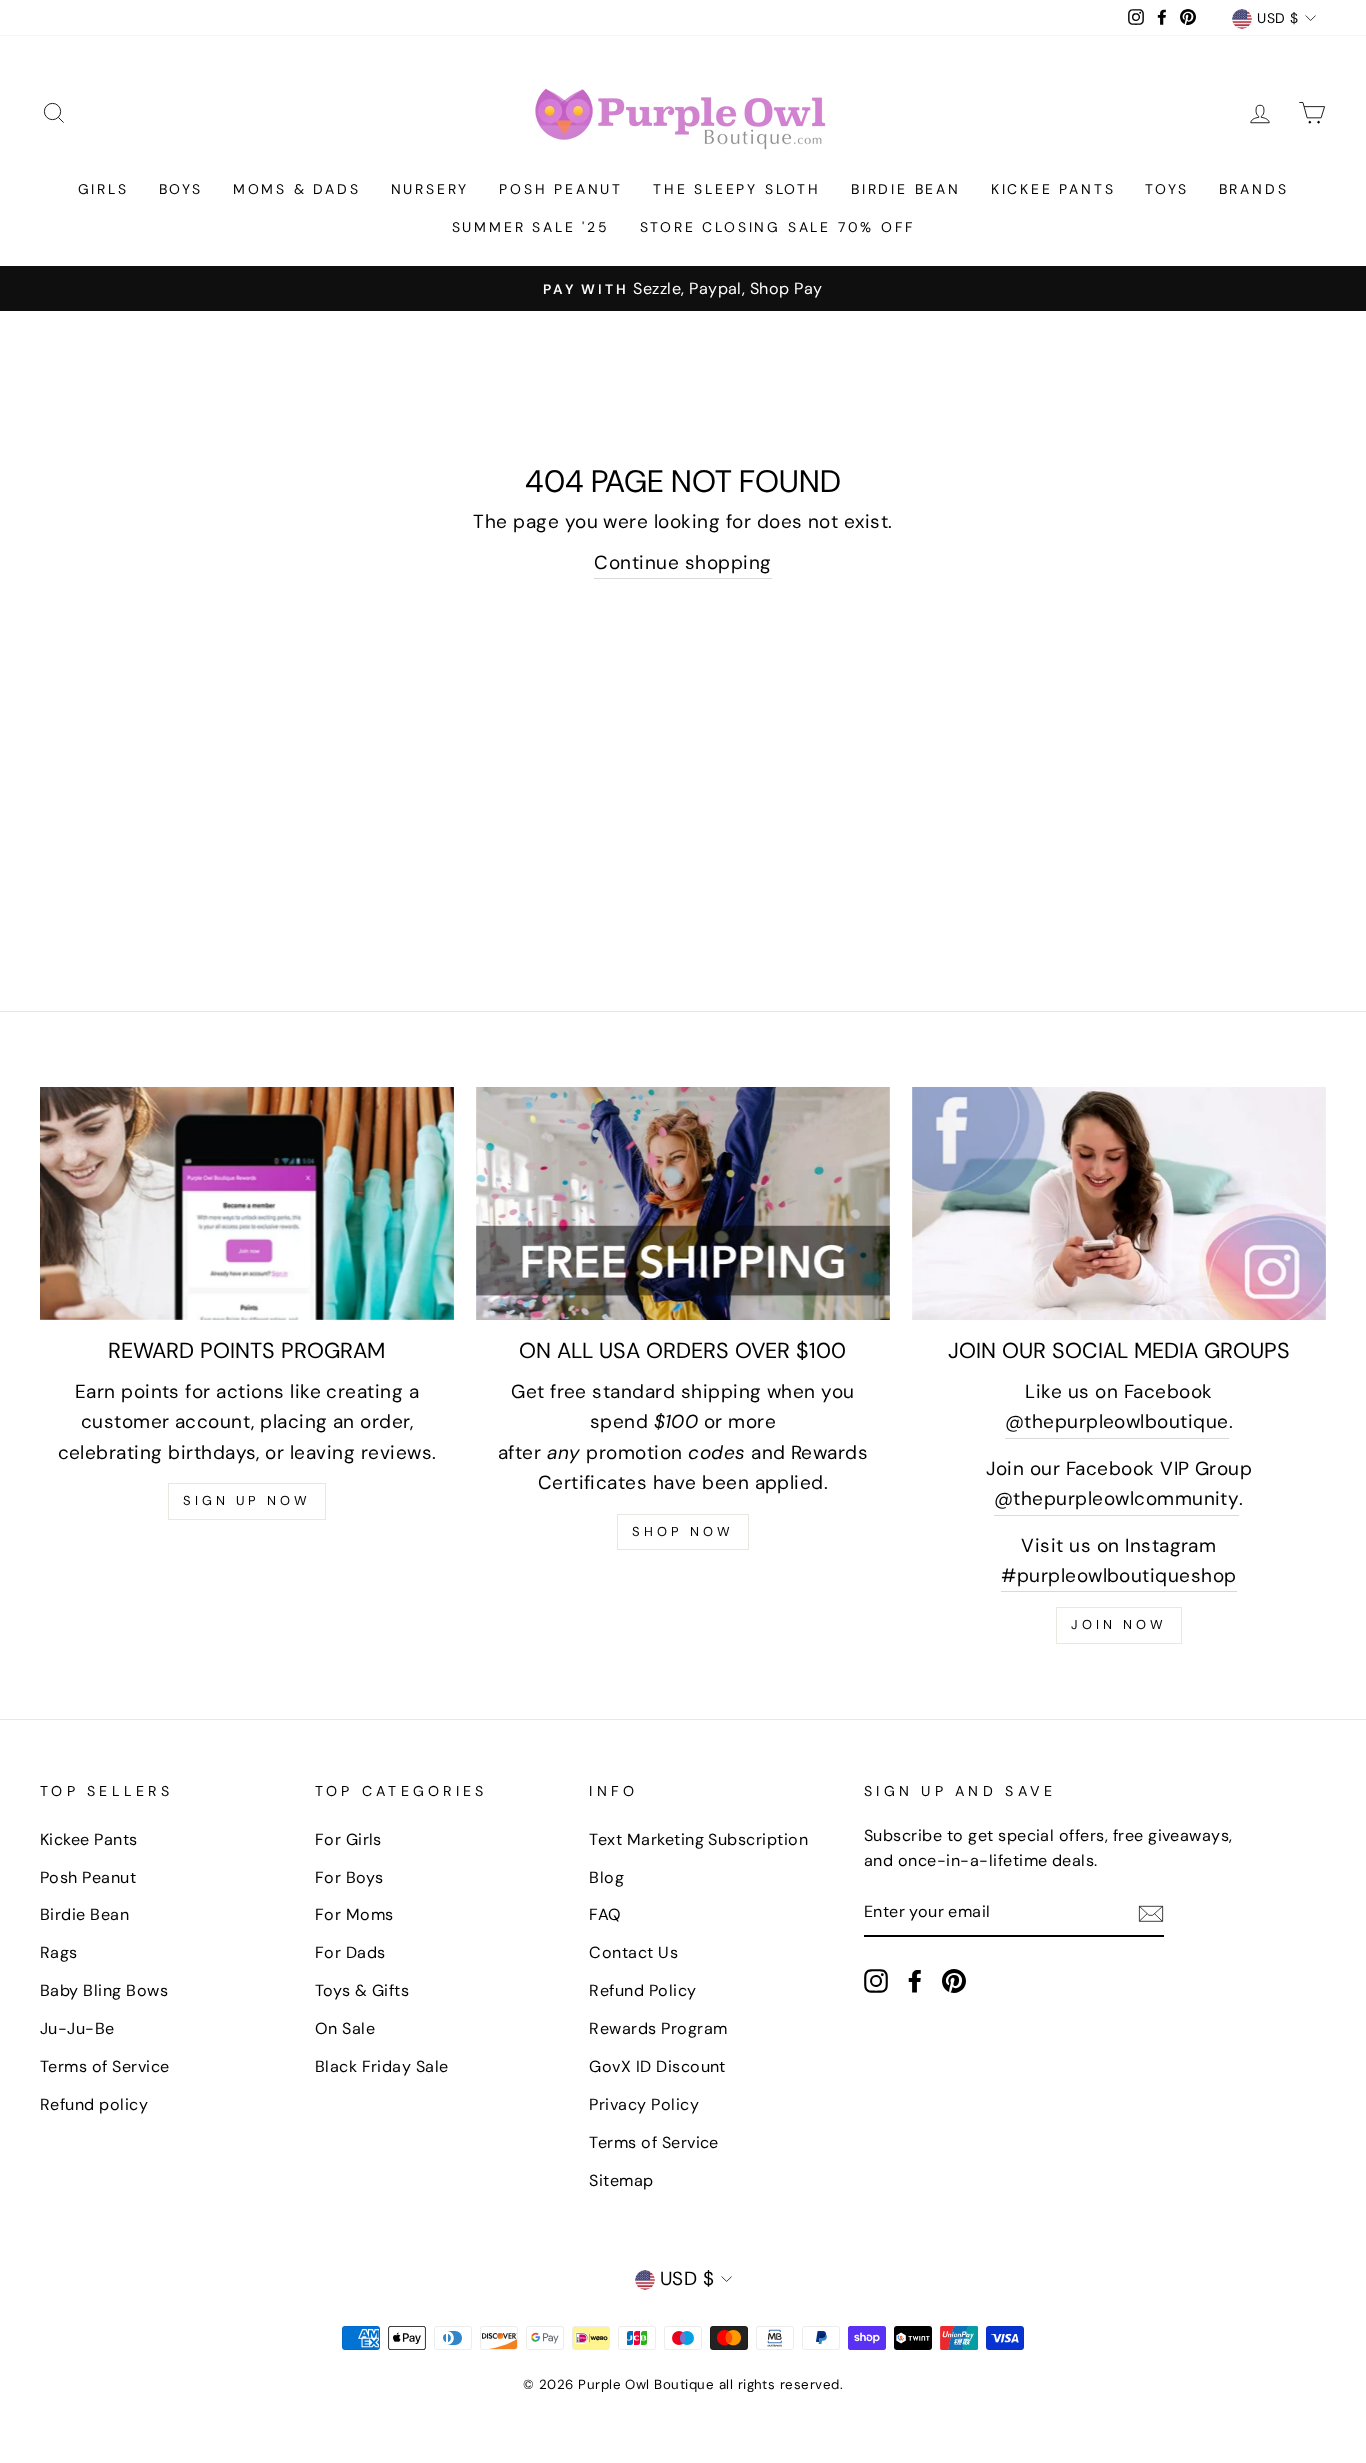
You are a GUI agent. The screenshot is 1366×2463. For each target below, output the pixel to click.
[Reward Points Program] (247, 1203)
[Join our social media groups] (1119, 1203)
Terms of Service (105, 2066)
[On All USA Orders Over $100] (683, 1203)
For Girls (348, 1839)
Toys (1166, 189)
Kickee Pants (1053, 189)
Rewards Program (658, 2028)
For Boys (349, 1877)
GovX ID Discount (657, 2066)
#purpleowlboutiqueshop (1118, 1575)
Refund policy (94, 2104)
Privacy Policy (644, 2104)
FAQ (605, 1914)
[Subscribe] (1151, 1913)
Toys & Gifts (362, 1990)
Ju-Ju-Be (77, 2028)
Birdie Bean (906, 189)
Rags (59, 1952)
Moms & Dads (297, 189)
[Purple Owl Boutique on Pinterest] (954, 1980)
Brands (1254, 189)
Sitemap (621, 2180)
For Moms (354, 1914)
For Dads (350, 1952)
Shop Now (682, 1531)
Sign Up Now (247, 1500)
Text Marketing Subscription (698, 1839)
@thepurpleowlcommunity (1116, 1498)
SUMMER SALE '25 (531, 227)
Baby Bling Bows (104, 1990)
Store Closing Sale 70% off (777, 227)
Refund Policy (642, 1990)
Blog (606, 1877)
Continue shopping (682, 562)
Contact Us (633, 1952)
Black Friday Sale (382, 2066)
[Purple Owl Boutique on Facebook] (915, 1980)
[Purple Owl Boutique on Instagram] (876, 1980)
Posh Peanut (561, 189)
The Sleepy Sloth (737, 189)
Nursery (430, 189)
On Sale (345, 2028)
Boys (181, 189)
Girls (103, 189)
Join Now (1118, 1624)
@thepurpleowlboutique (1117, 1421)
